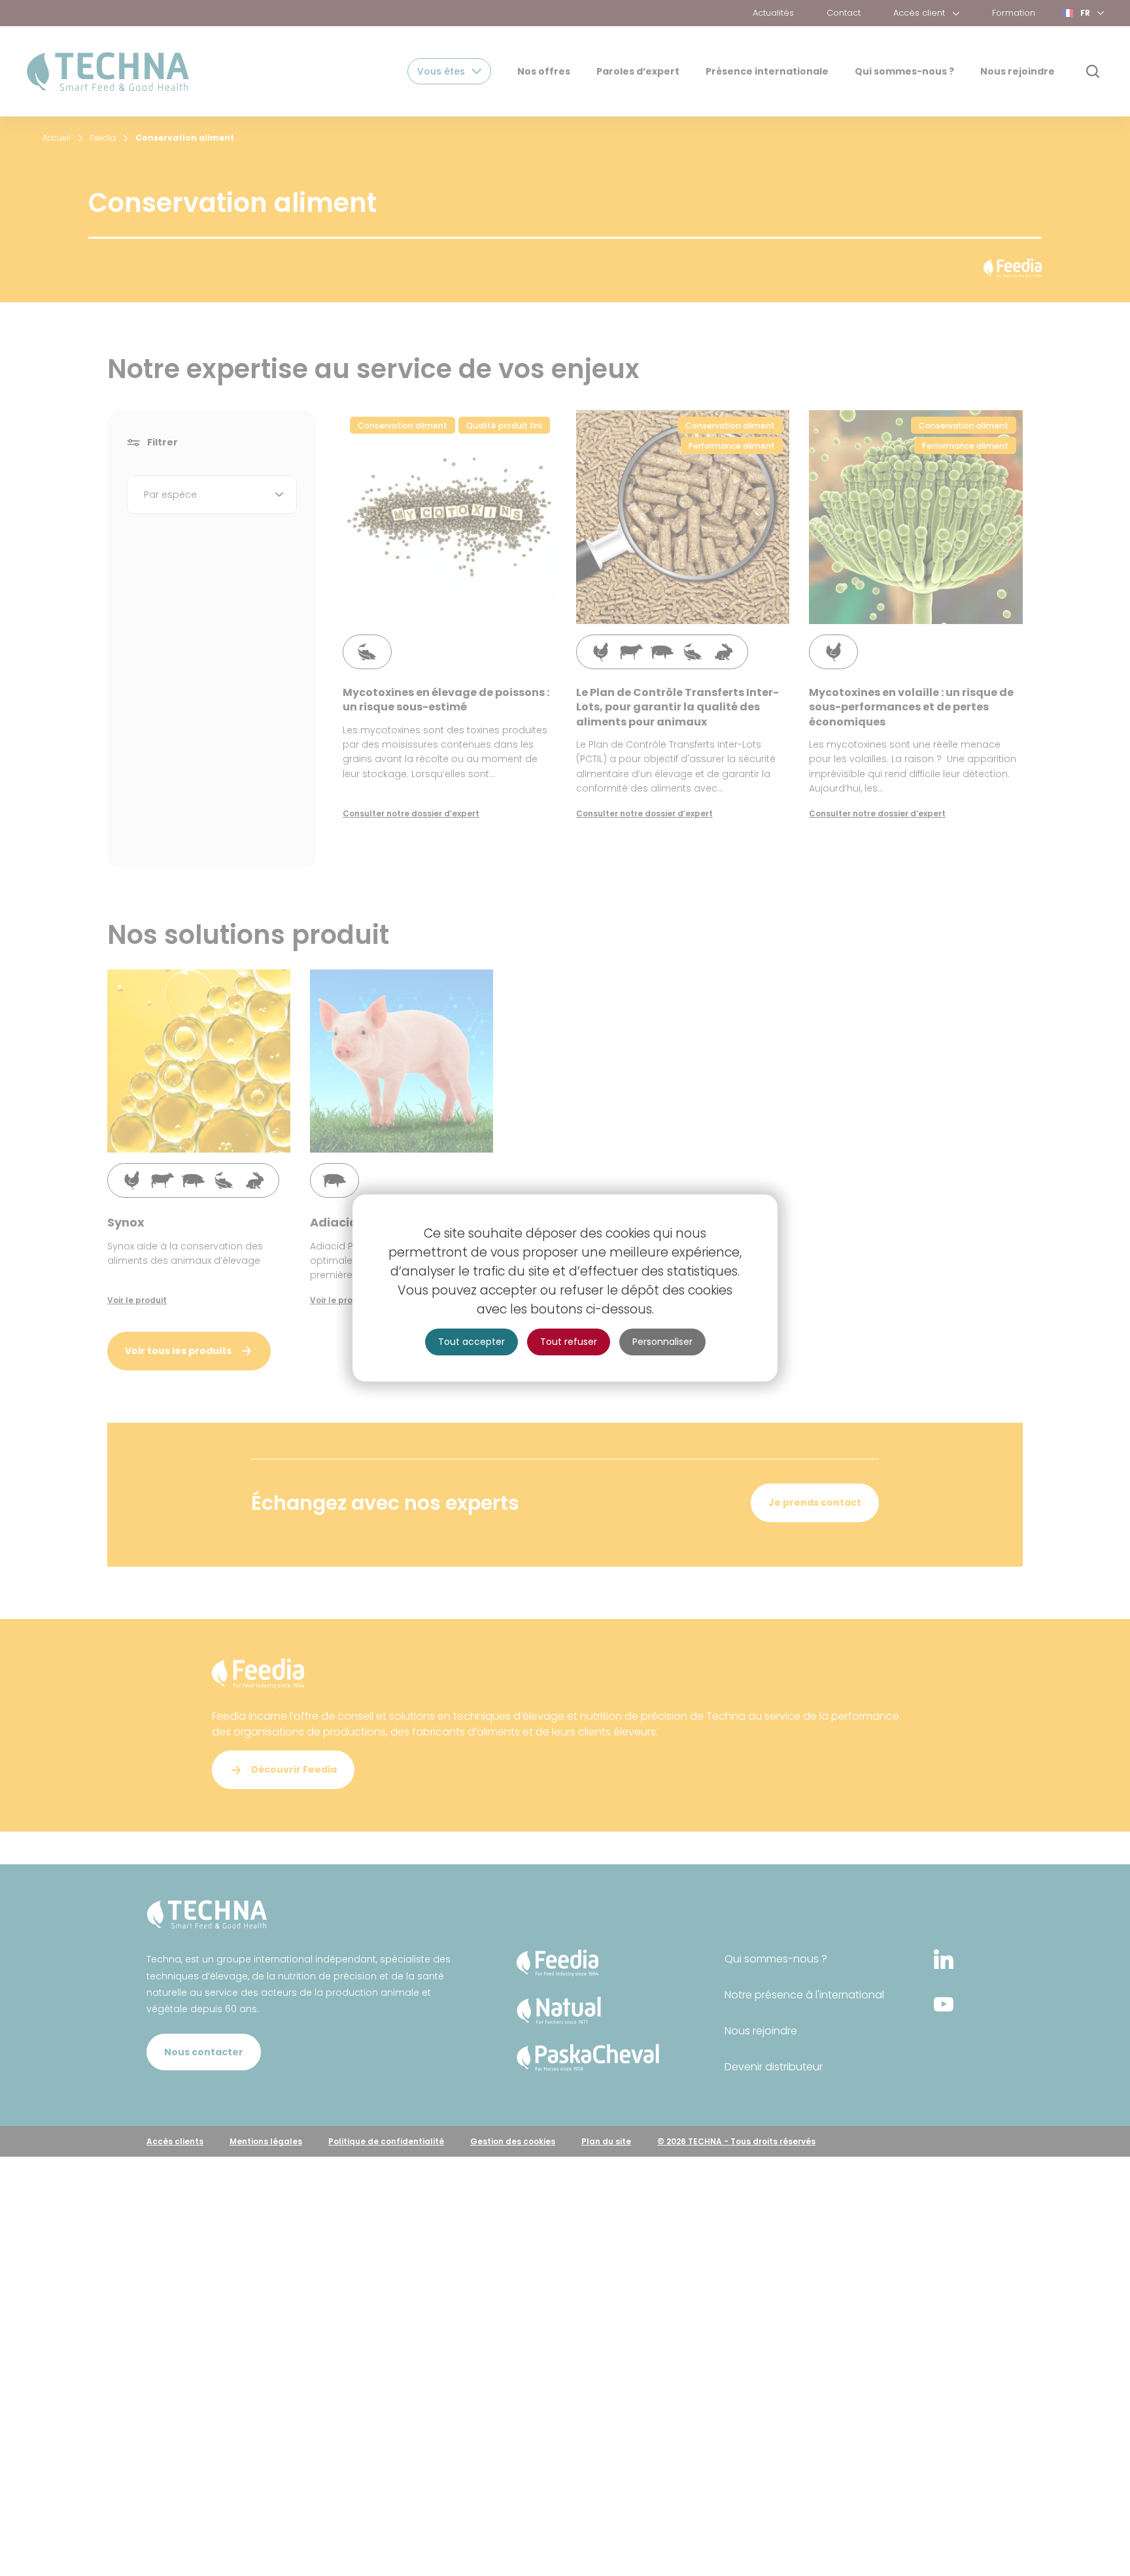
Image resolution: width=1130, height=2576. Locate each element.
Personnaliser (662, 1342)
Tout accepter (471, 1342)
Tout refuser (569, 1342)
